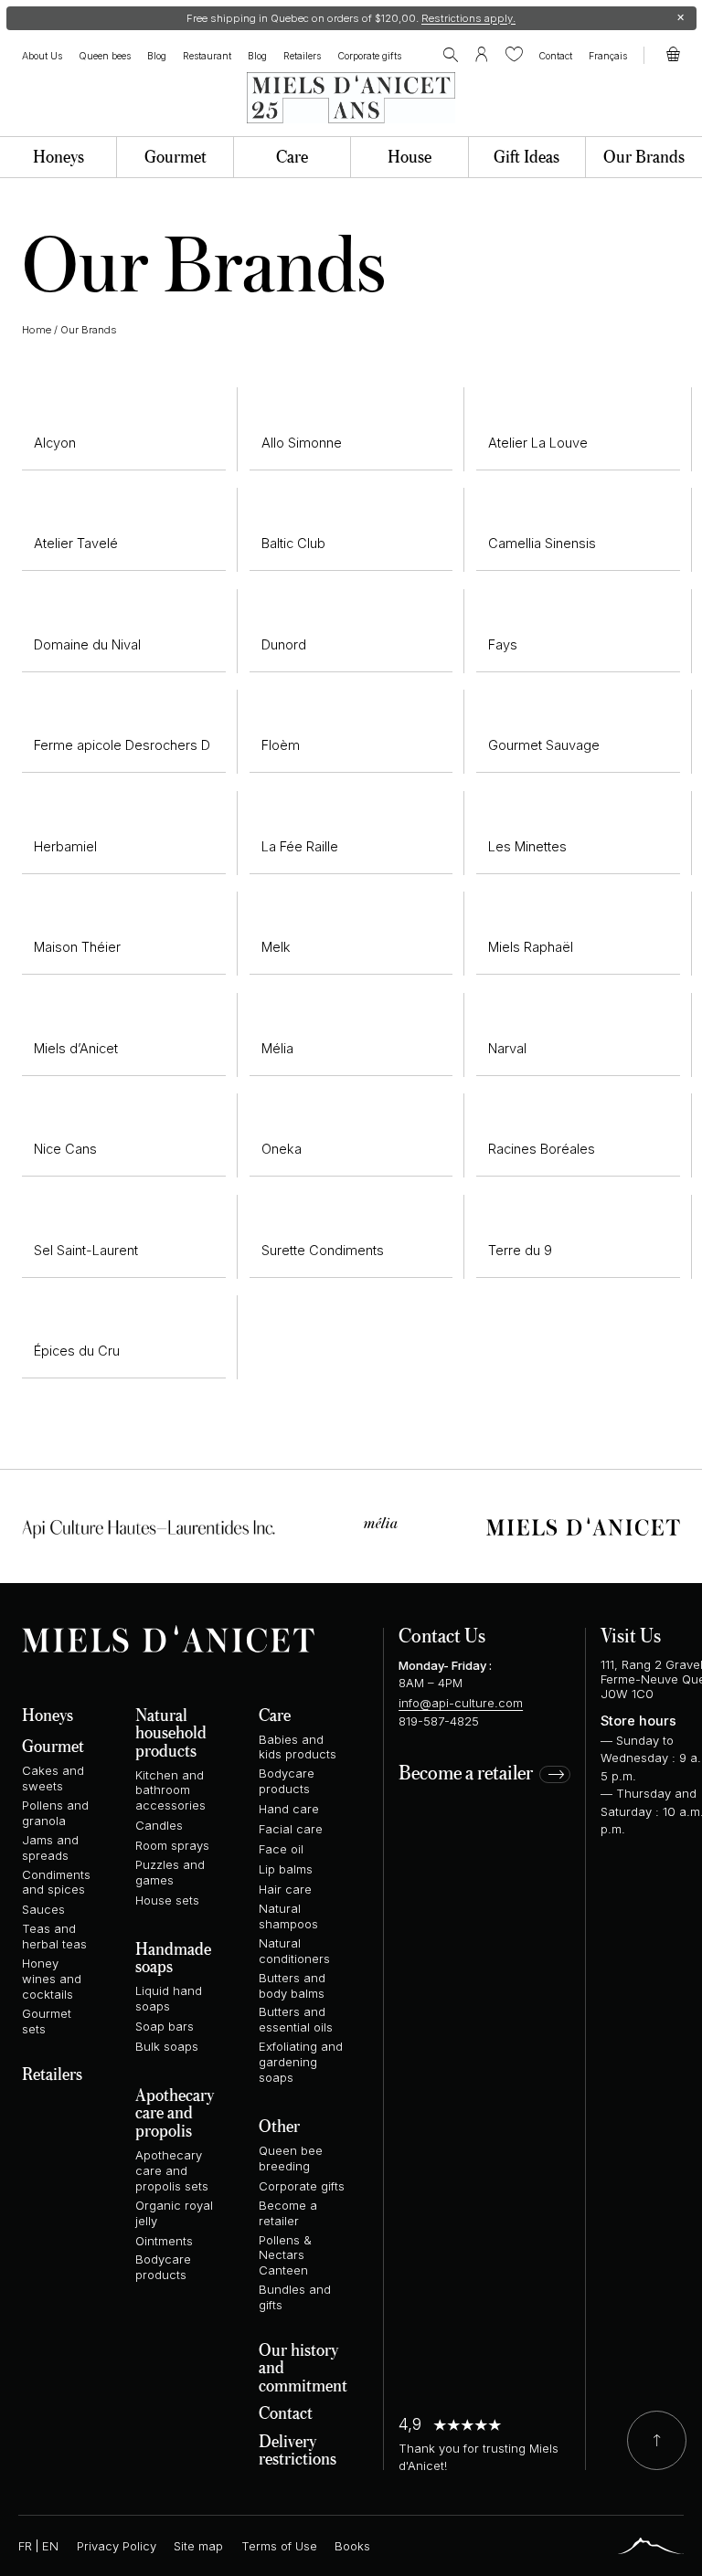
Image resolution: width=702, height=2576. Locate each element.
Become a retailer (466, 1774)
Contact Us (442, 1635)
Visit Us (631, 1635)
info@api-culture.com (461, 1703)
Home (37, 330)
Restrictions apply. (468, 18)
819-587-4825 (439, 1721)
